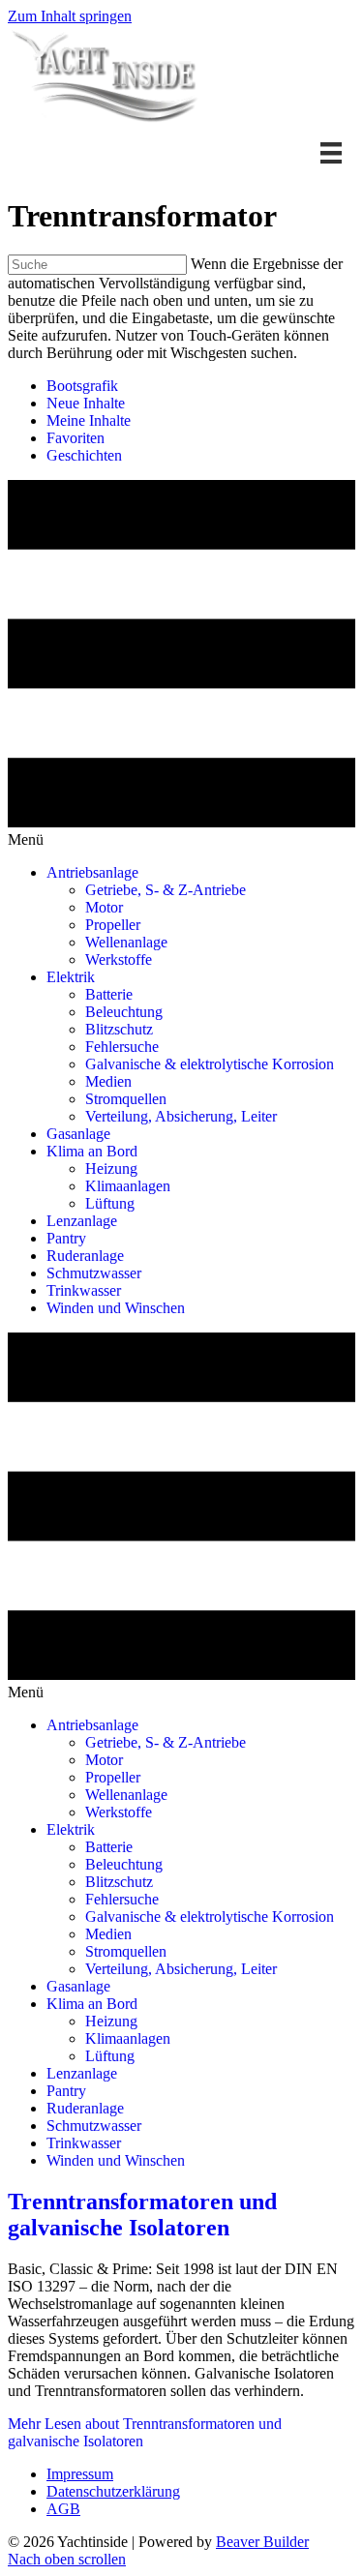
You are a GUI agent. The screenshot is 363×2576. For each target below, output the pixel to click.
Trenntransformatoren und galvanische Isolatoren (142, 2215)
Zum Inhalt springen (70, 16)
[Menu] (331, 153)
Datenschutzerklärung (113, 2491)
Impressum (80, 2474)
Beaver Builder (262, 2542)
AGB (63, 2509)
